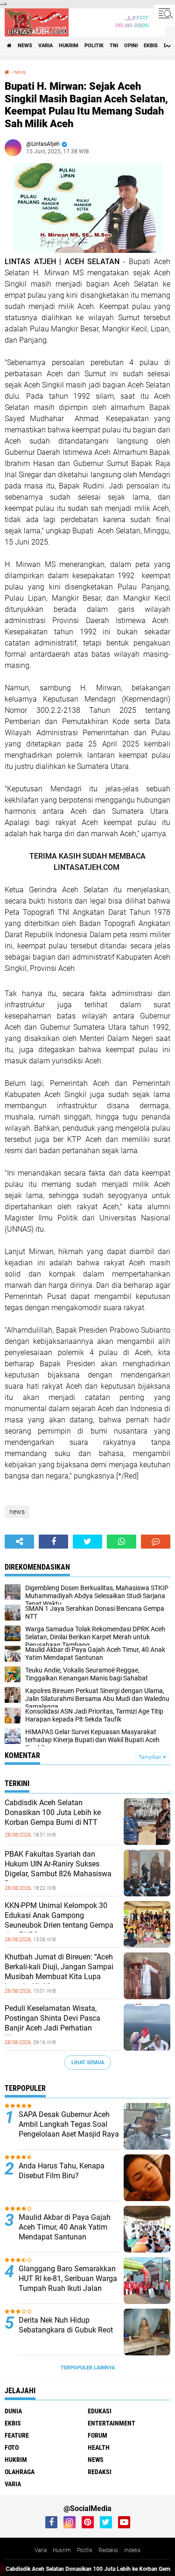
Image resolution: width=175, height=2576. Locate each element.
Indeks (132, 2550)
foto (12, 2447)
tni (114, 46)
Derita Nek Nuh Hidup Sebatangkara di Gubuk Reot (66, 2325)
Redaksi (108, 2550)
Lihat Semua (88, 2063)
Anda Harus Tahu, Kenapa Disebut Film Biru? (62, 2171)
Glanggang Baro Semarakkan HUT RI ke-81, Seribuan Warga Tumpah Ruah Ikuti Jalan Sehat (68, 2283)
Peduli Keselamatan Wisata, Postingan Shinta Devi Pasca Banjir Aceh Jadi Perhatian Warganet (52, 2023)
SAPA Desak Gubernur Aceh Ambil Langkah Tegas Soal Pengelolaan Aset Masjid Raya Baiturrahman (69, 2129)
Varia (41, 2550)
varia (45, 46)
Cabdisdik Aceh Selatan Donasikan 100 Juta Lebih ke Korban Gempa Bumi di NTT (53, 1812)
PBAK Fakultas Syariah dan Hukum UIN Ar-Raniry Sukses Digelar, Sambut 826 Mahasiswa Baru (58, 1869)
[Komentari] (156, 1542)
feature (17, 2435)
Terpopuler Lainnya (88, 2368)
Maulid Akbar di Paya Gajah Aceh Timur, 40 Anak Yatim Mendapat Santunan (65, 2227)
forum (98, 2435)
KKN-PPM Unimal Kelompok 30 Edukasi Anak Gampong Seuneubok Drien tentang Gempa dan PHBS (59, 1920)
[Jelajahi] (164, 13)
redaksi (100, 2472)
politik (94, 46)
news (25, 46)
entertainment (112, 2423)
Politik (85, 2550)
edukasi (100, 2411)
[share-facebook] (53, 1542)
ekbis (151, 46)
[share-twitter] (87, 1542)
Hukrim (62, 2550)
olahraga (20, 2472)
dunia (13, 2411)
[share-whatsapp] (122, 1542)
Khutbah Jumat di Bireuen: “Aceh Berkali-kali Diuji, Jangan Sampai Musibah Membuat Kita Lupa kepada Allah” (59, 1971)
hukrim (69, 46)
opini (131, 46)
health (99, 2447)
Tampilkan (151, 1757)
